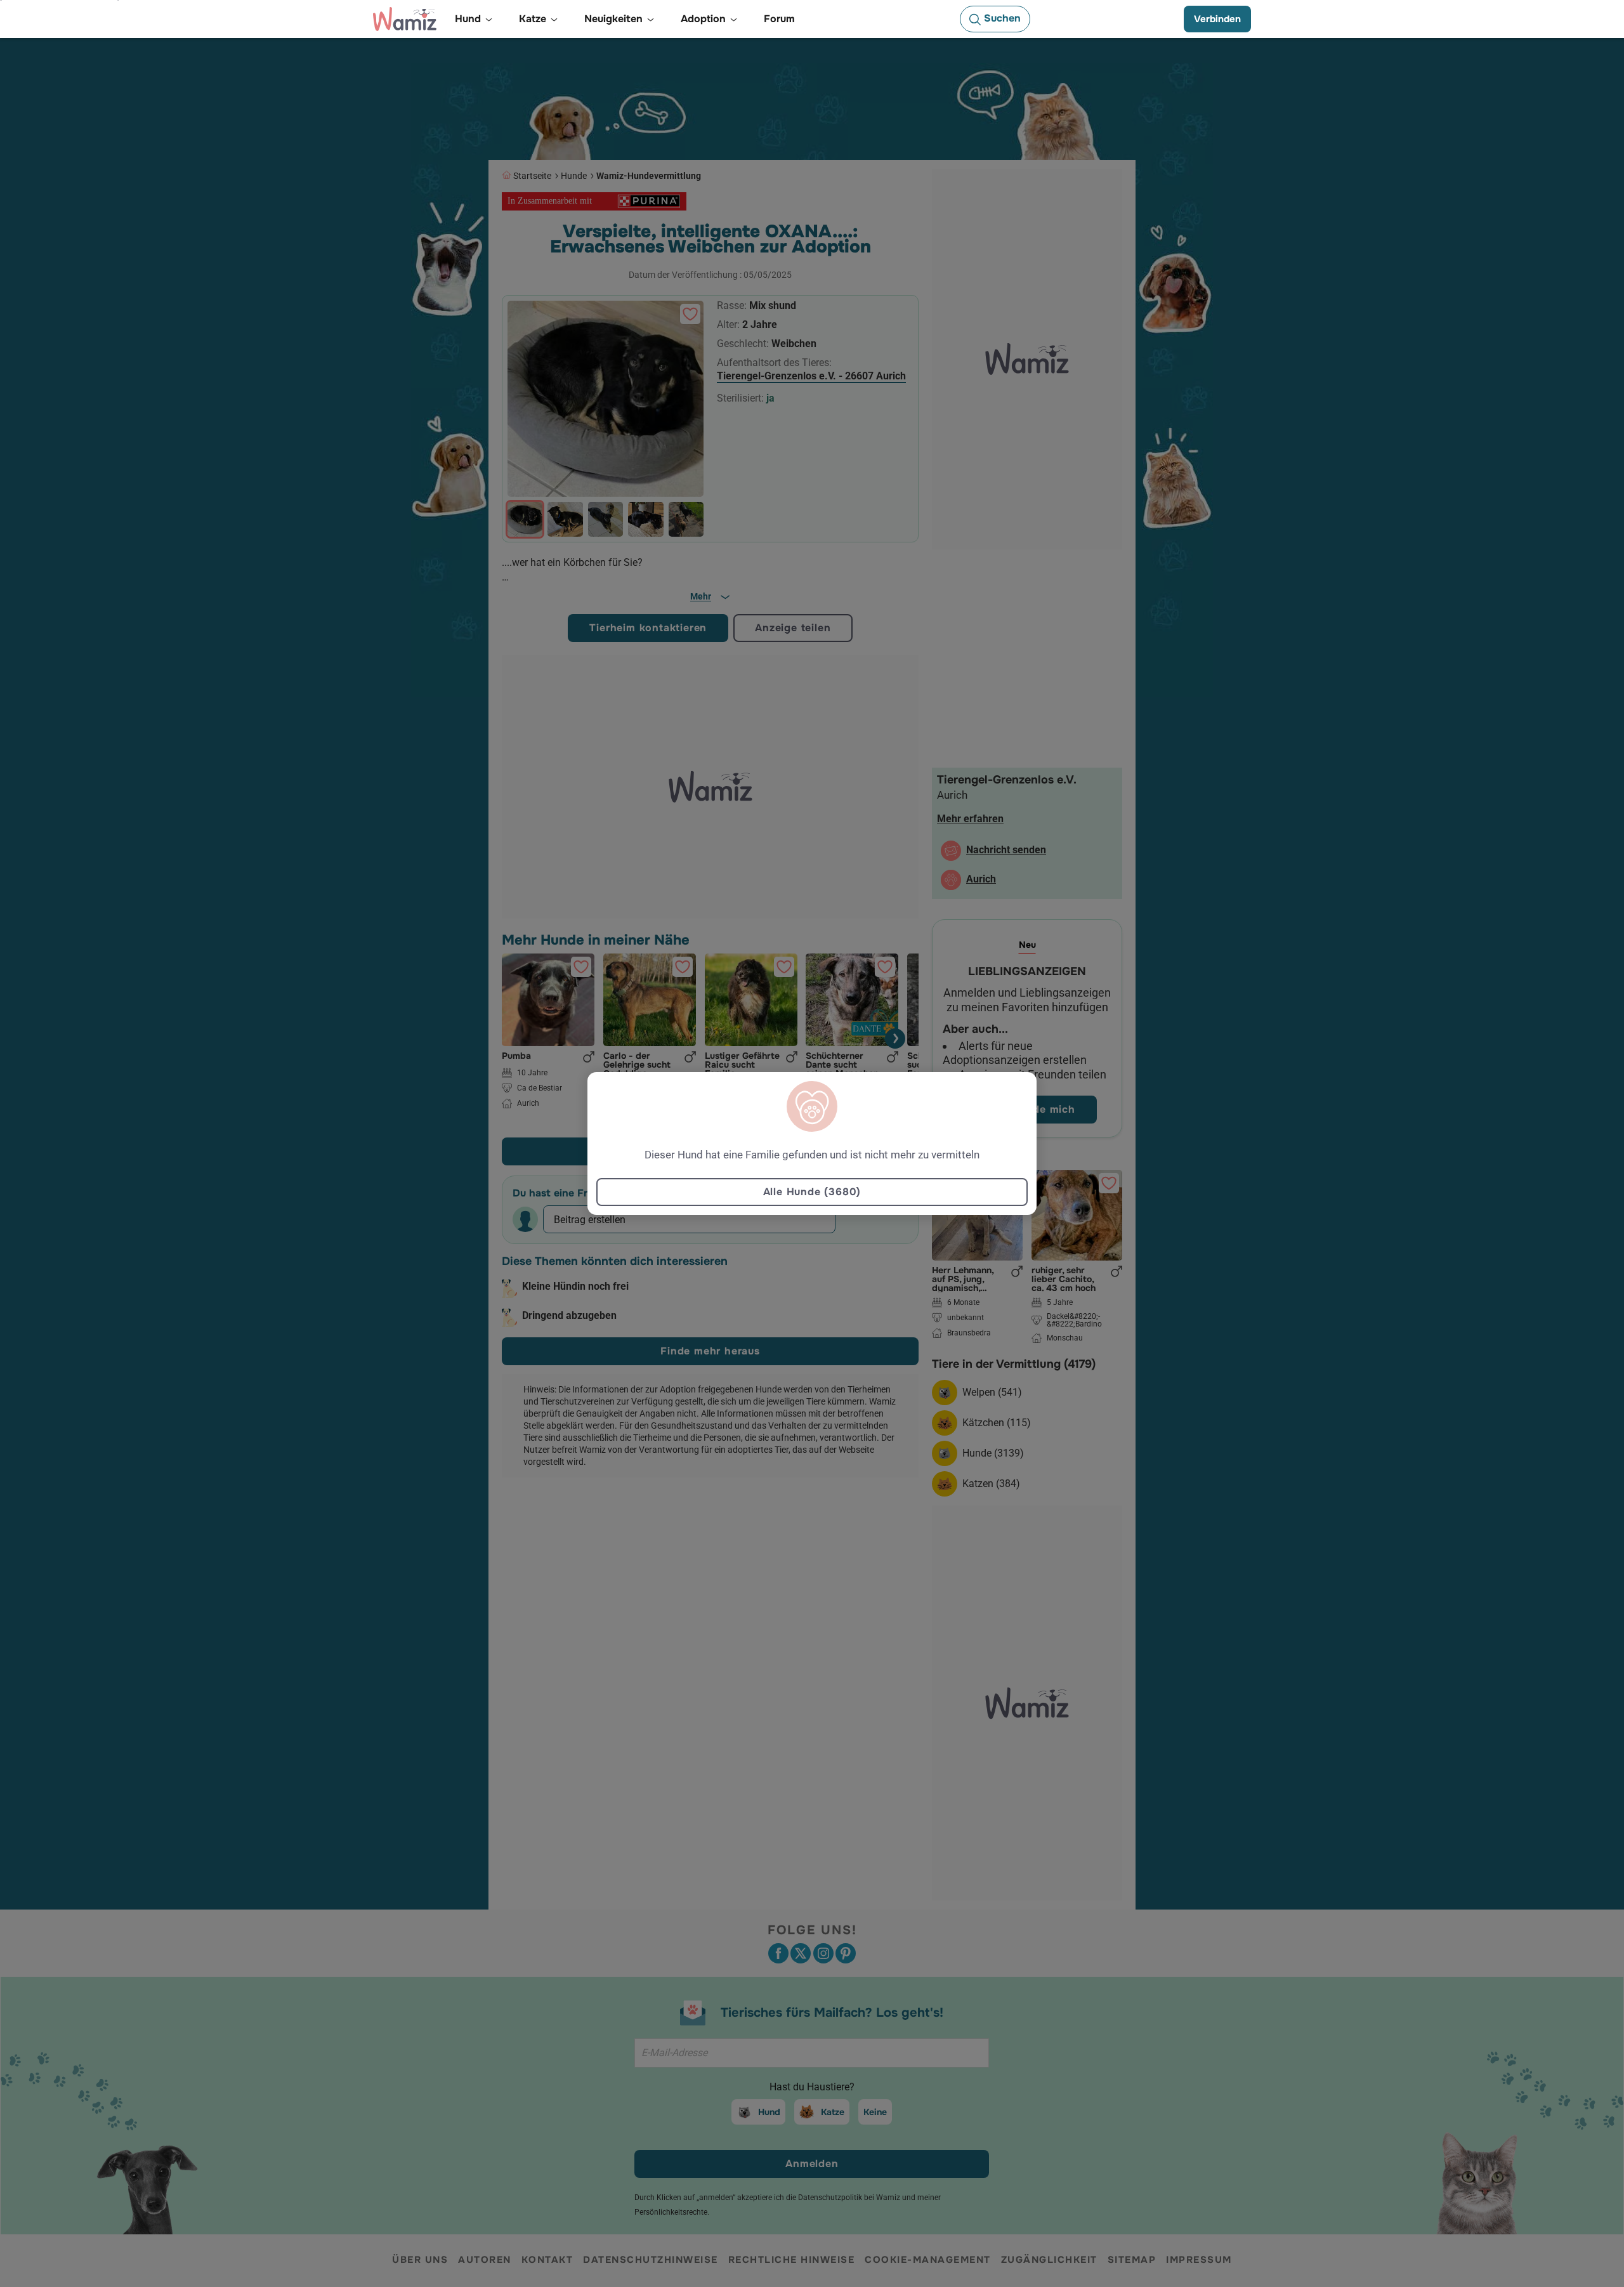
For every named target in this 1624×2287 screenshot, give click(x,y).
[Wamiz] (405, 19)
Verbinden (1217, 19)
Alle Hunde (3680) (812, 1192)
